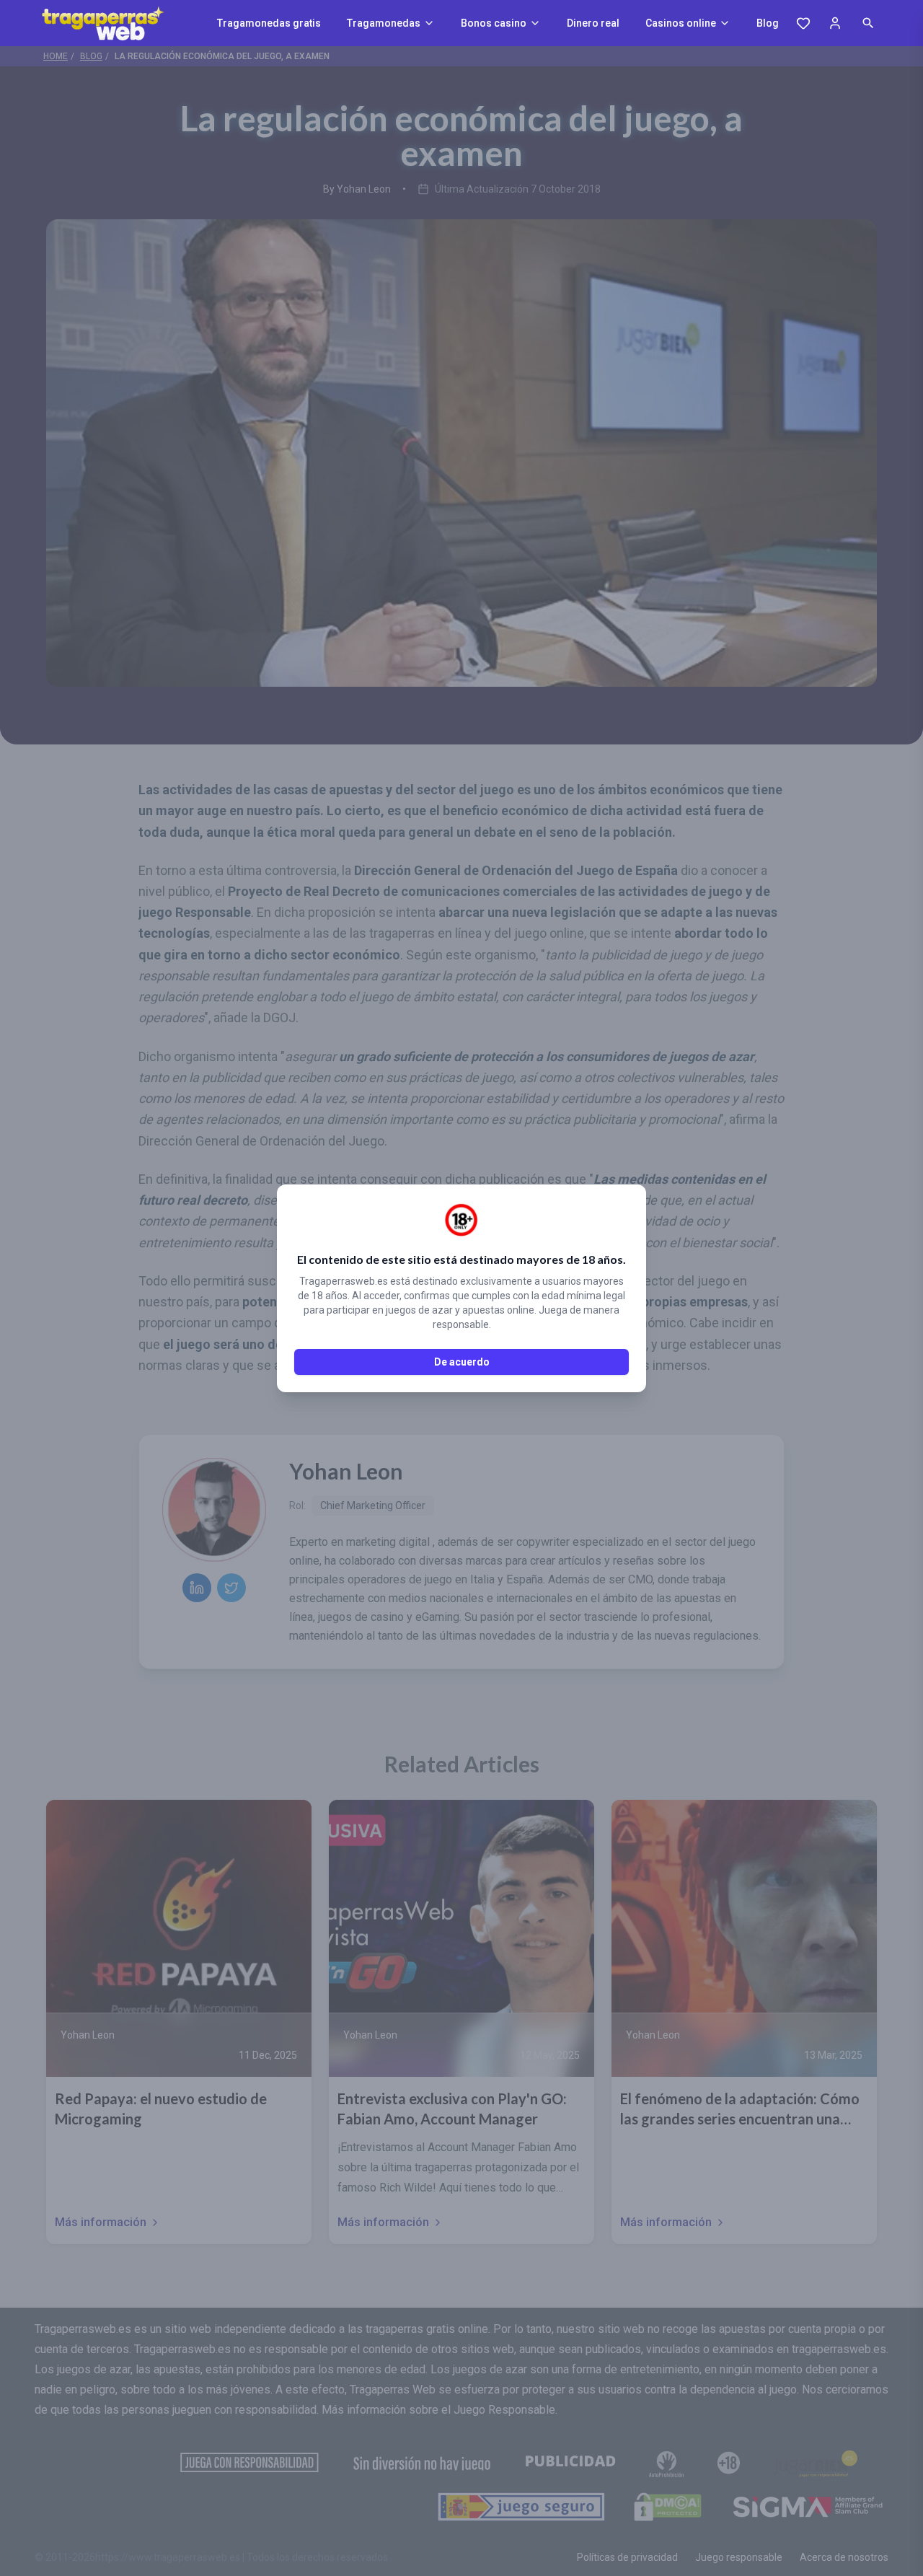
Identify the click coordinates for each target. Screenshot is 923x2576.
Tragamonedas (384, 23)
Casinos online (681, 23)
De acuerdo (462, 1362)
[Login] (835, 23)
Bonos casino (494, 23)
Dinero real (593, 23)
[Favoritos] (803, 23)
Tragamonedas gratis (269, 23)
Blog (768, 23)
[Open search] (868, 23)
